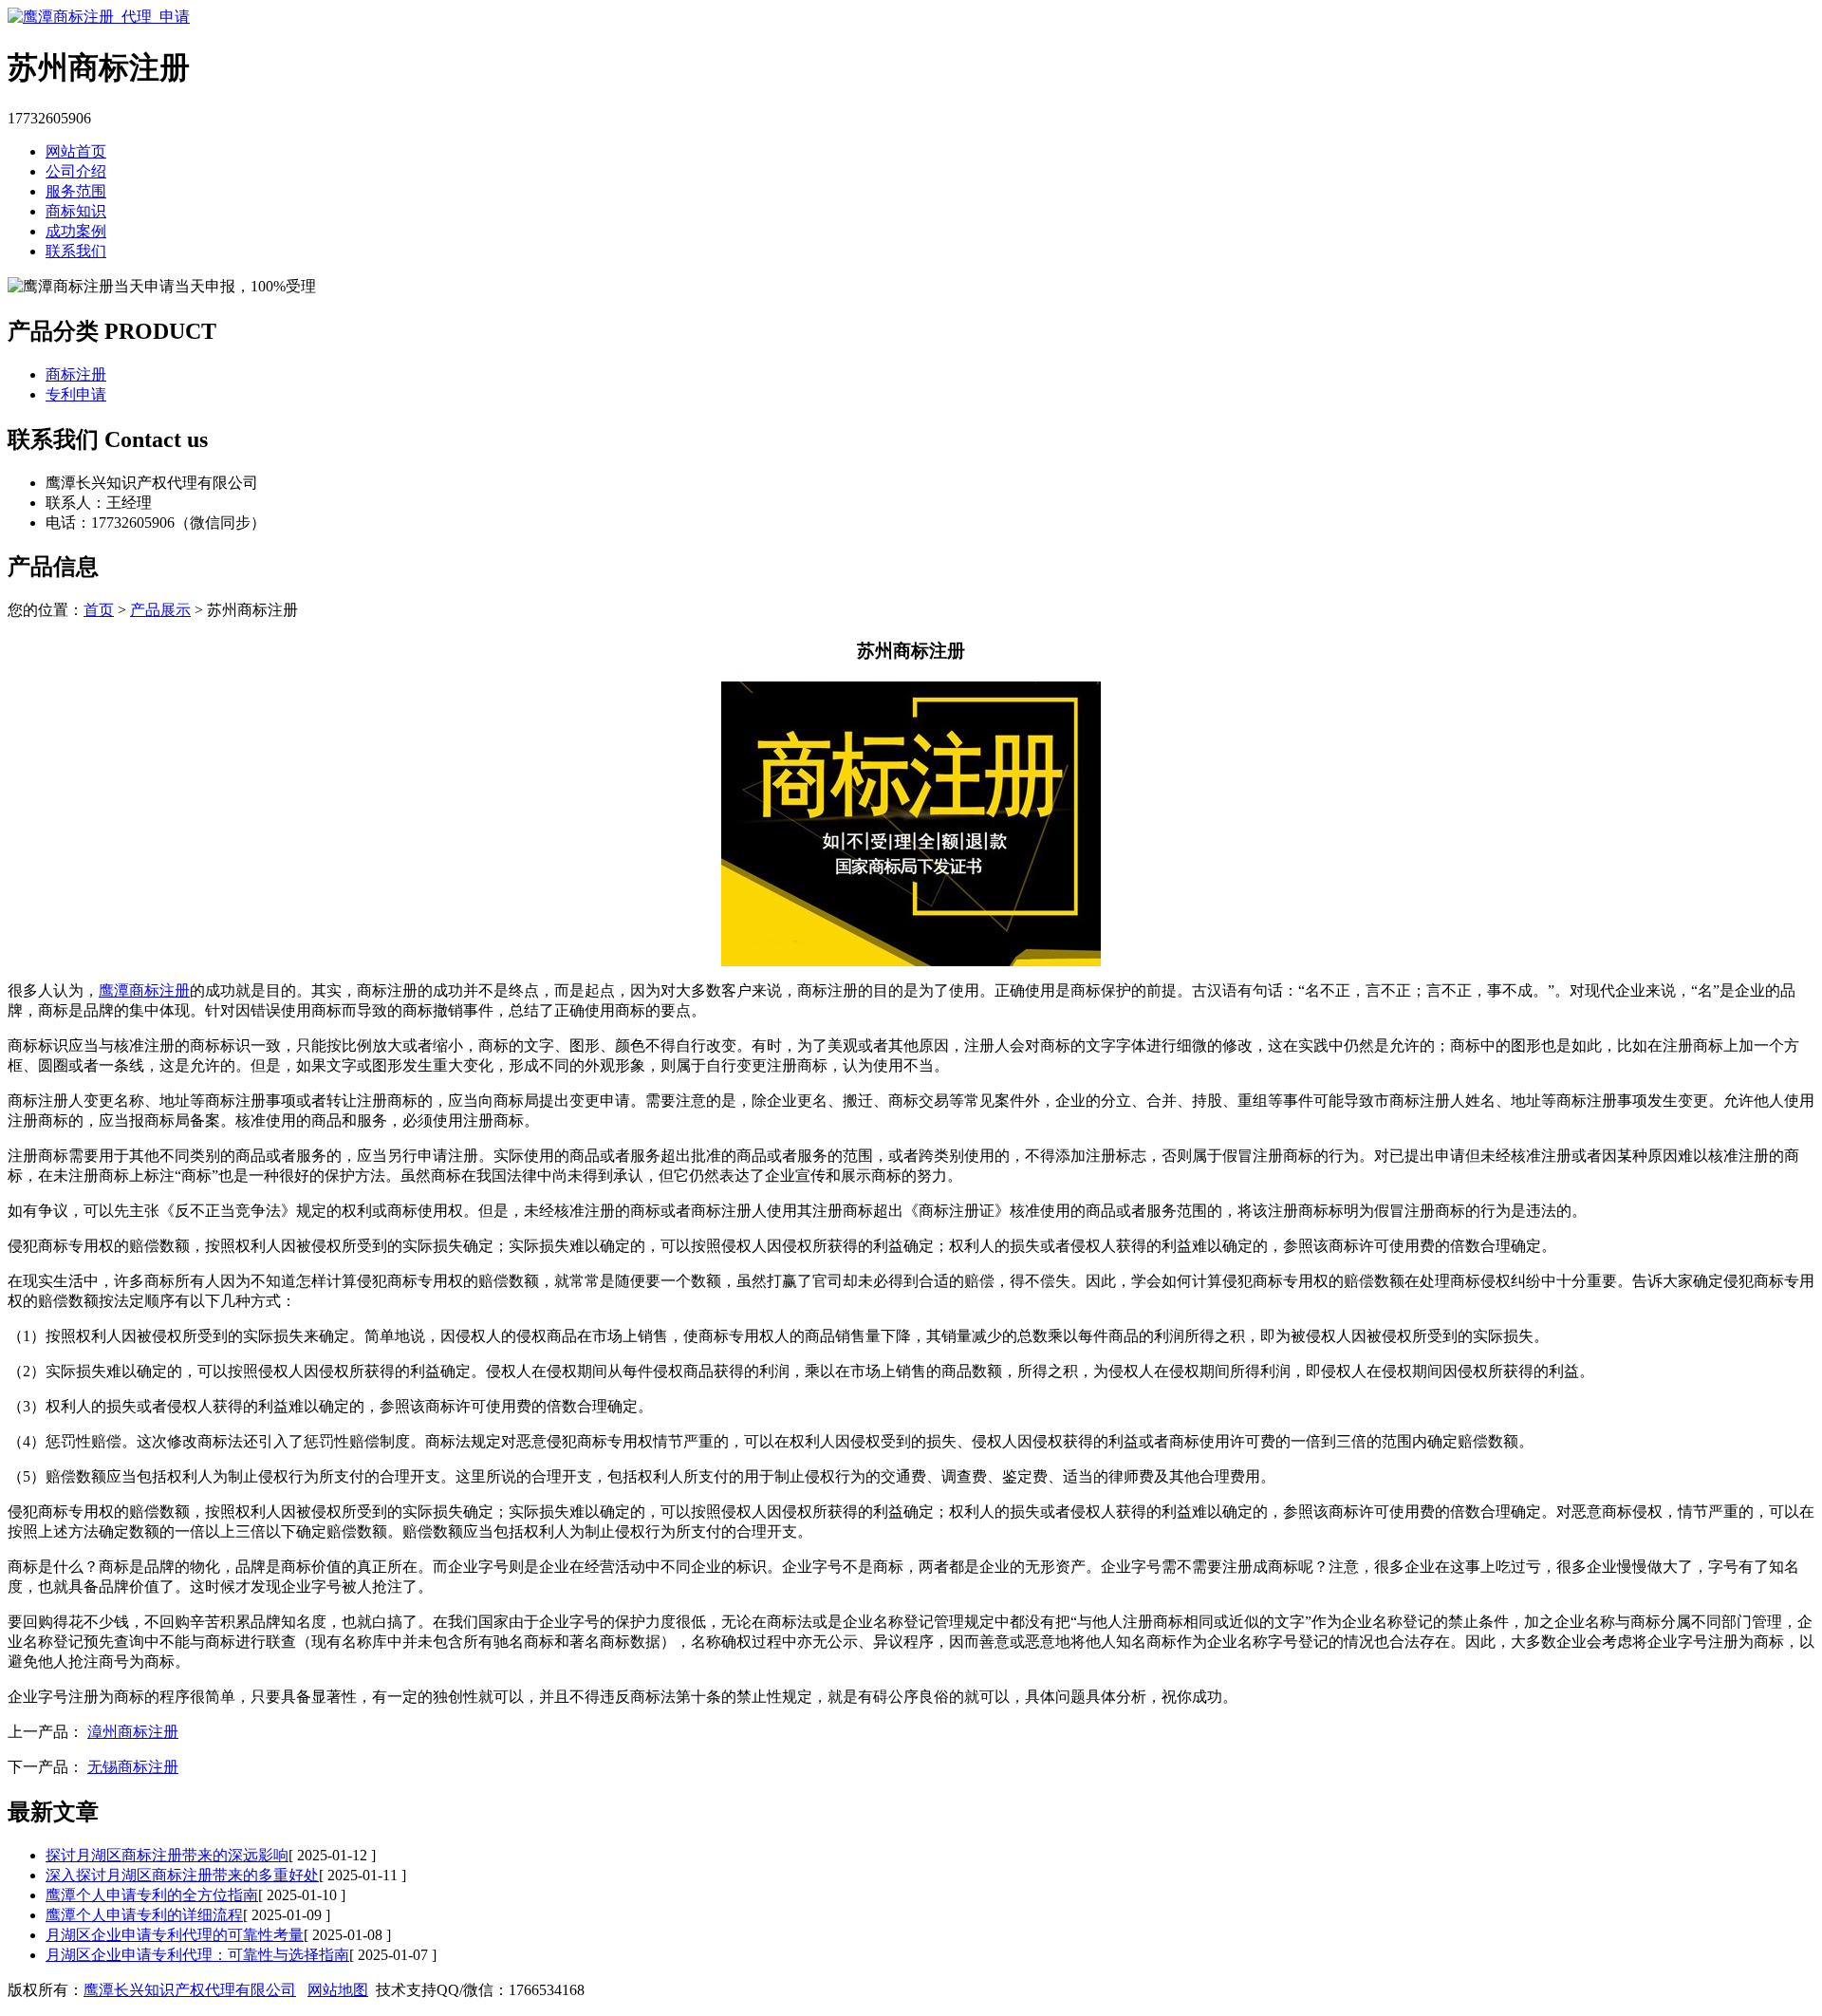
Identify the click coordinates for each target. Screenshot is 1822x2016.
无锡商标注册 (133, 1767)
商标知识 (76, 211)
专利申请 (76, 394)
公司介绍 (76, 171)
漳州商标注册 (133, 1732)
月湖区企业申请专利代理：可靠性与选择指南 (197, 1955)
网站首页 (76, 151)
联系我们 (76, 251)
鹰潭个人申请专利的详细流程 (144, 1915)
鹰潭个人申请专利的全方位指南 (152, 1895)
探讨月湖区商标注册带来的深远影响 (167, 1855)
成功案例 (76, 231)
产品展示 (160, 610)
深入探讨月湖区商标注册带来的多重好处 (182, 1875)
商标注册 (76, 374)
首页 (99, 610)
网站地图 (338, 1990)
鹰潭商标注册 (144, 990)
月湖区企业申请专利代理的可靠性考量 (175, 1935)
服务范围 (76, 191)
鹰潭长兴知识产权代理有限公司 (190, 1990)
